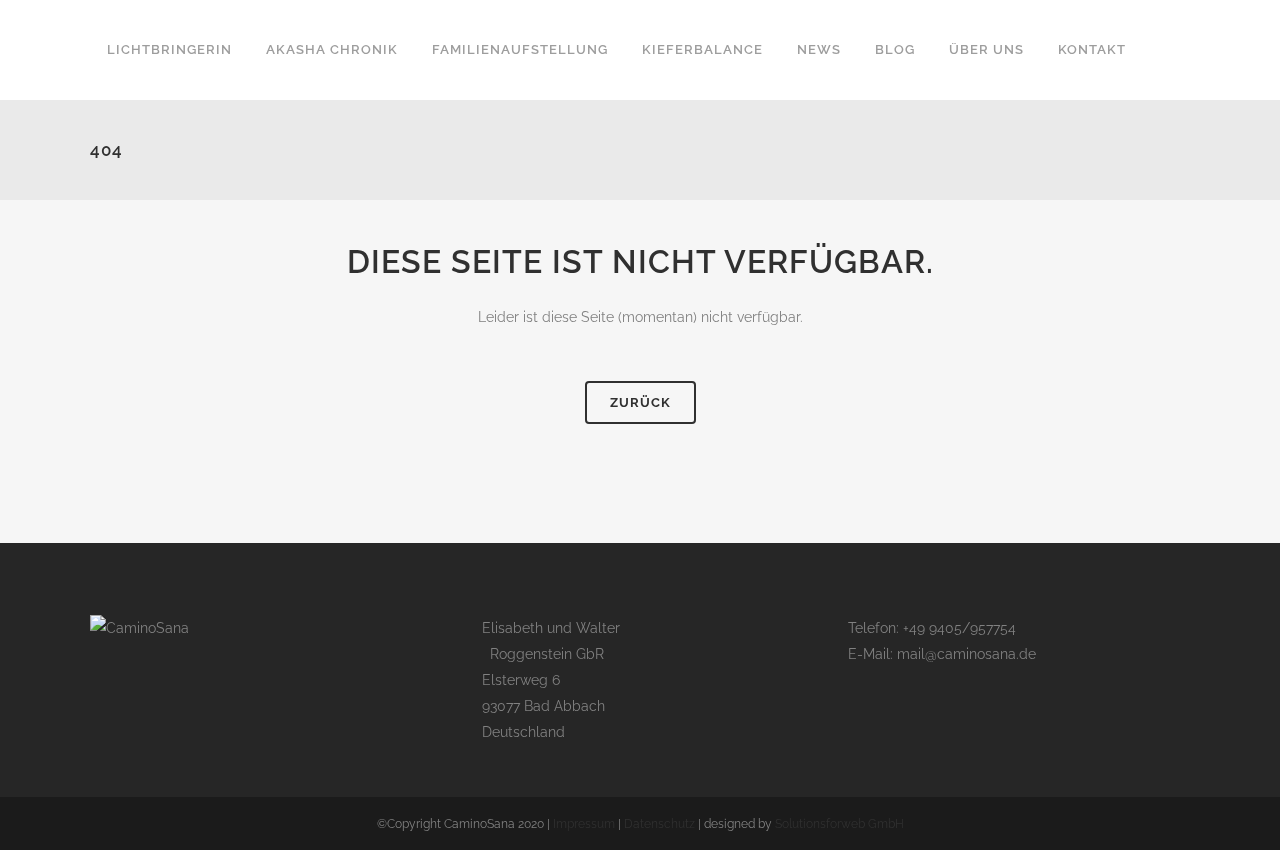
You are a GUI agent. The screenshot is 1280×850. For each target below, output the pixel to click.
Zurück (640, 402)
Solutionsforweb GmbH (839, 824)
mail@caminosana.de (966, 654)
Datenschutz (659, 824)
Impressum (584, 824)
